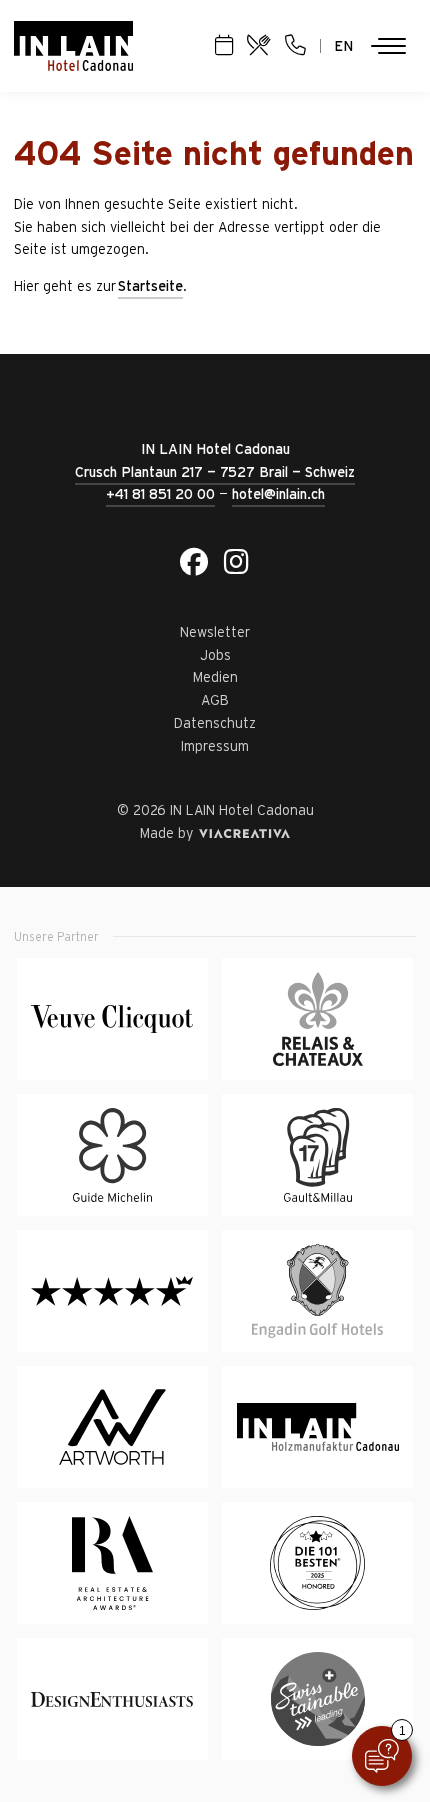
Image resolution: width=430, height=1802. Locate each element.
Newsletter (215, 632)
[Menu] (388, 46)
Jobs (215, 655)
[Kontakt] (295, 46)
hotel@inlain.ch (278, 494)
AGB (215, 700)
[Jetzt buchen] (224, 46)
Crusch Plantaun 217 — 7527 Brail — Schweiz (215, 472)
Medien (215, 677)
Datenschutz (215, 723)
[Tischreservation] (259, 46)
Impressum (215, 746)
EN (343, 46)
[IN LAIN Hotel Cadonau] (73, 46)
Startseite (150, 286)
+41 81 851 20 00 (160, 494)
